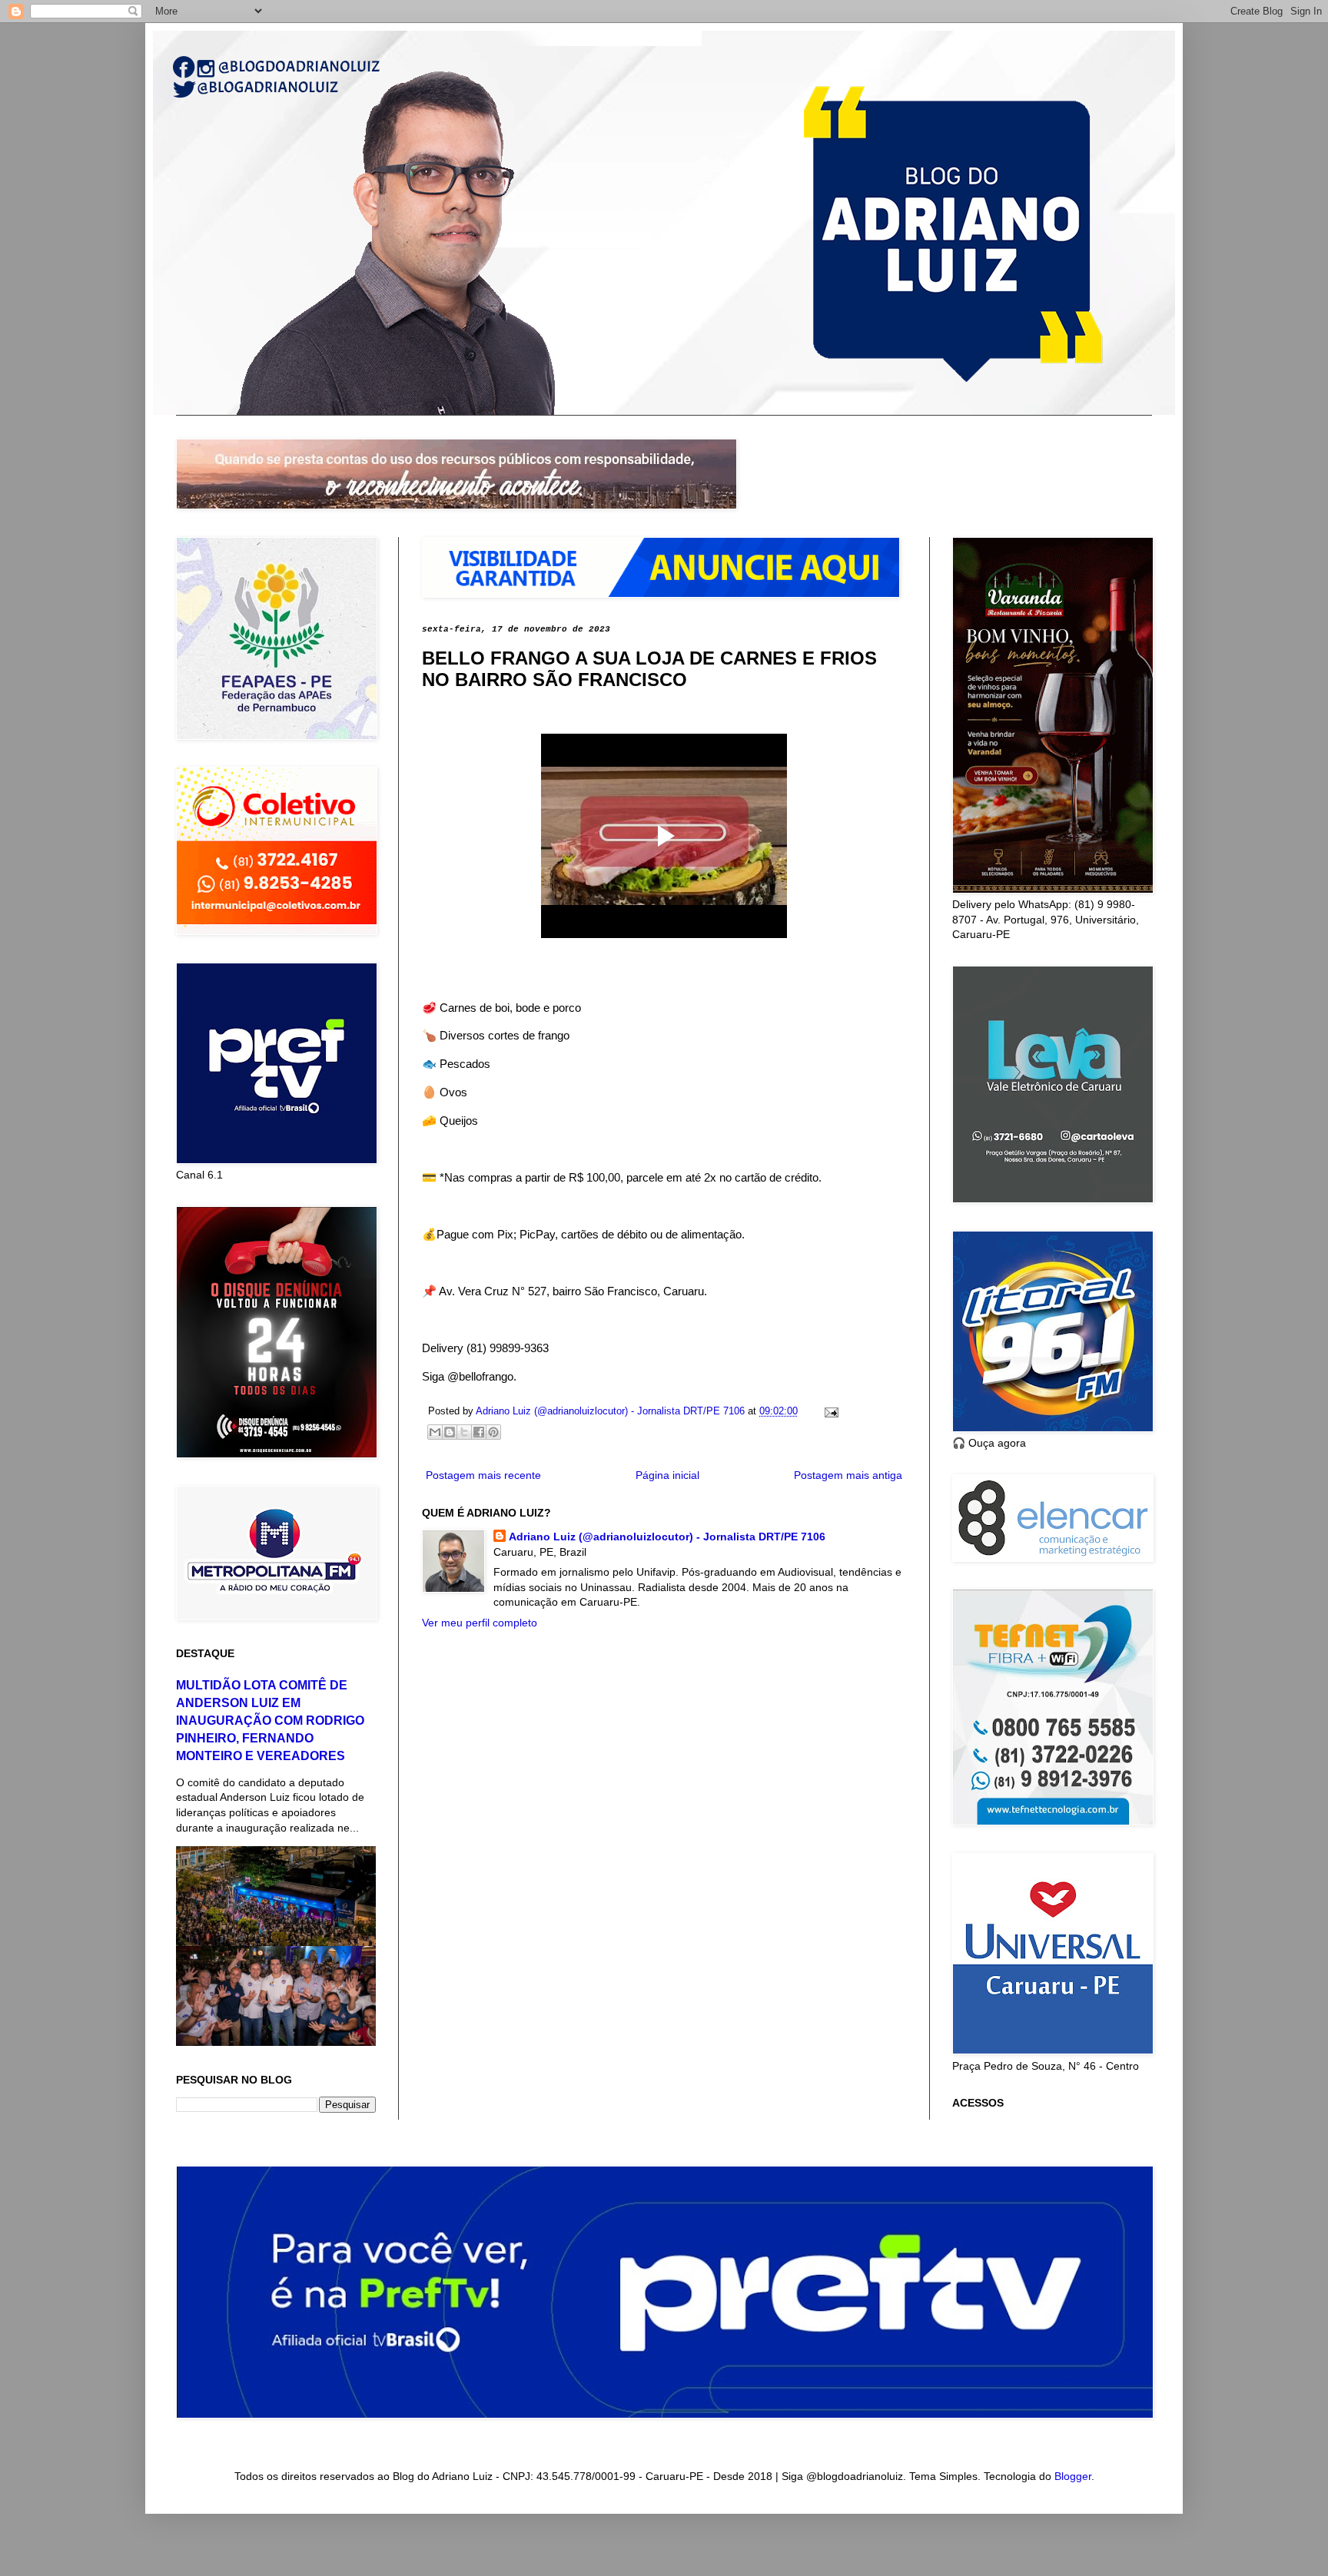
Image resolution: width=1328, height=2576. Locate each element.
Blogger (1073, 2476)
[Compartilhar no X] (464, 1432)
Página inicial (667, 1475)
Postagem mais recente (483, 1475)
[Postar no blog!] (450, 1432)
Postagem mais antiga (848, 1475)
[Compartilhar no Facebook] (479, 1432)
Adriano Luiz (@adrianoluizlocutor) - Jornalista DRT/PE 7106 (667, 1537)
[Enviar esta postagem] (829, 1411)
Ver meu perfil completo (480, 1623)
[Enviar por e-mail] (435, 1432)
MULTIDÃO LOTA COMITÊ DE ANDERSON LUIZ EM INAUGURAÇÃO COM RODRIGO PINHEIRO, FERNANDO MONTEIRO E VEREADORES (270, 1720)
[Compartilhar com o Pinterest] (493, 1432)
